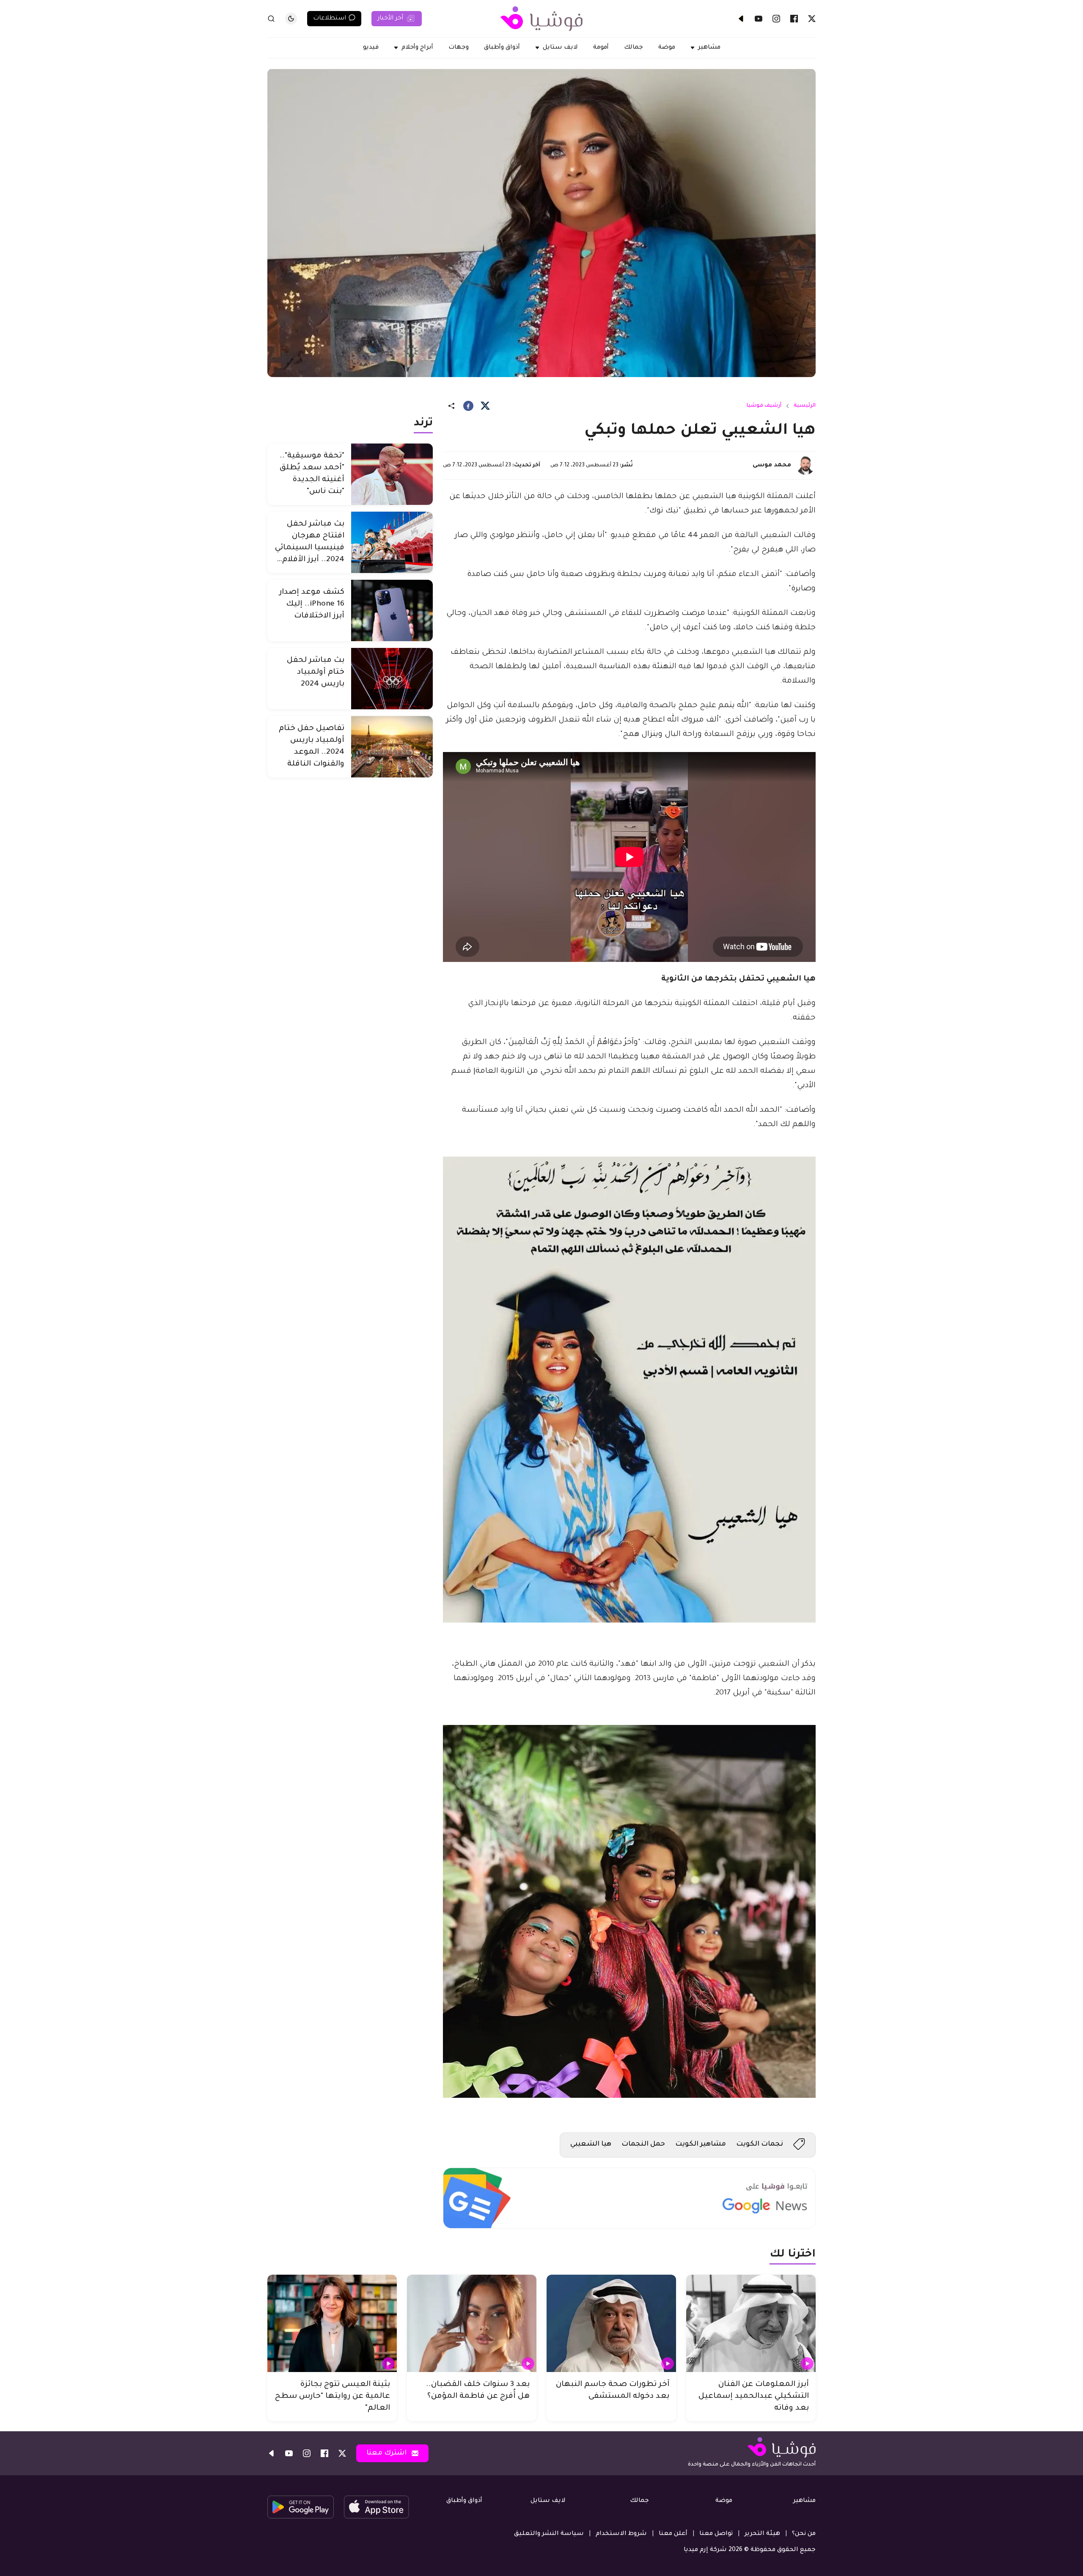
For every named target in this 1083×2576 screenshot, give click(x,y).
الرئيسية (805, 406)
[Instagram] (776, 19)
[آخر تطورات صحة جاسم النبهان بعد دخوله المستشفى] (611, 2323)
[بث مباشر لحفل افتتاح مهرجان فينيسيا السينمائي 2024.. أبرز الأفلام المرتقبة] (392, 542)
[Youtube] (759, 19)
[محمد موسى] (805, 466)
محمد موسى (772, 466)
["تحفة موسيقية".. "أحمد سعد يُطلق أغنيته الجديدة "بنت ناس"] (392, 474)
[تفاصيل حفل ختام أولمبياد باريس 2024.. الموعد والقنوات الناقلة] (392, 747)
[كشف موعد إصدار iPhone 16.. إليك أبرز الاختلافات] (392, 610)
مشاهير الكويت (701, 2144)
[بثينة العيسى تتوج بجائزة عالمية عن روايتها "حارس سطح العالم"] (332, 2323)
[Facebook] (794, 19)
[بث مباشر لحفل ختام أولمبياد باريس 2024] (392, 679)
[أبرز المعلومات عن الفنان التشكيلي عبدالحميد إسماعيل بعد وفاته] (751, 2323)
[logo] (541, 19)
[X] (812, 19)
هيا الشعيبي (591, 2144)
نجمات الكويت (760, 2144)
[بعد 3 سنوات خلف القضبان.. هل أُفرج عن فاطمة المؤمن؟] (472, 2323)
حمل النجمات (643, 2144)
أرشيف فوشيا (764, 406)
